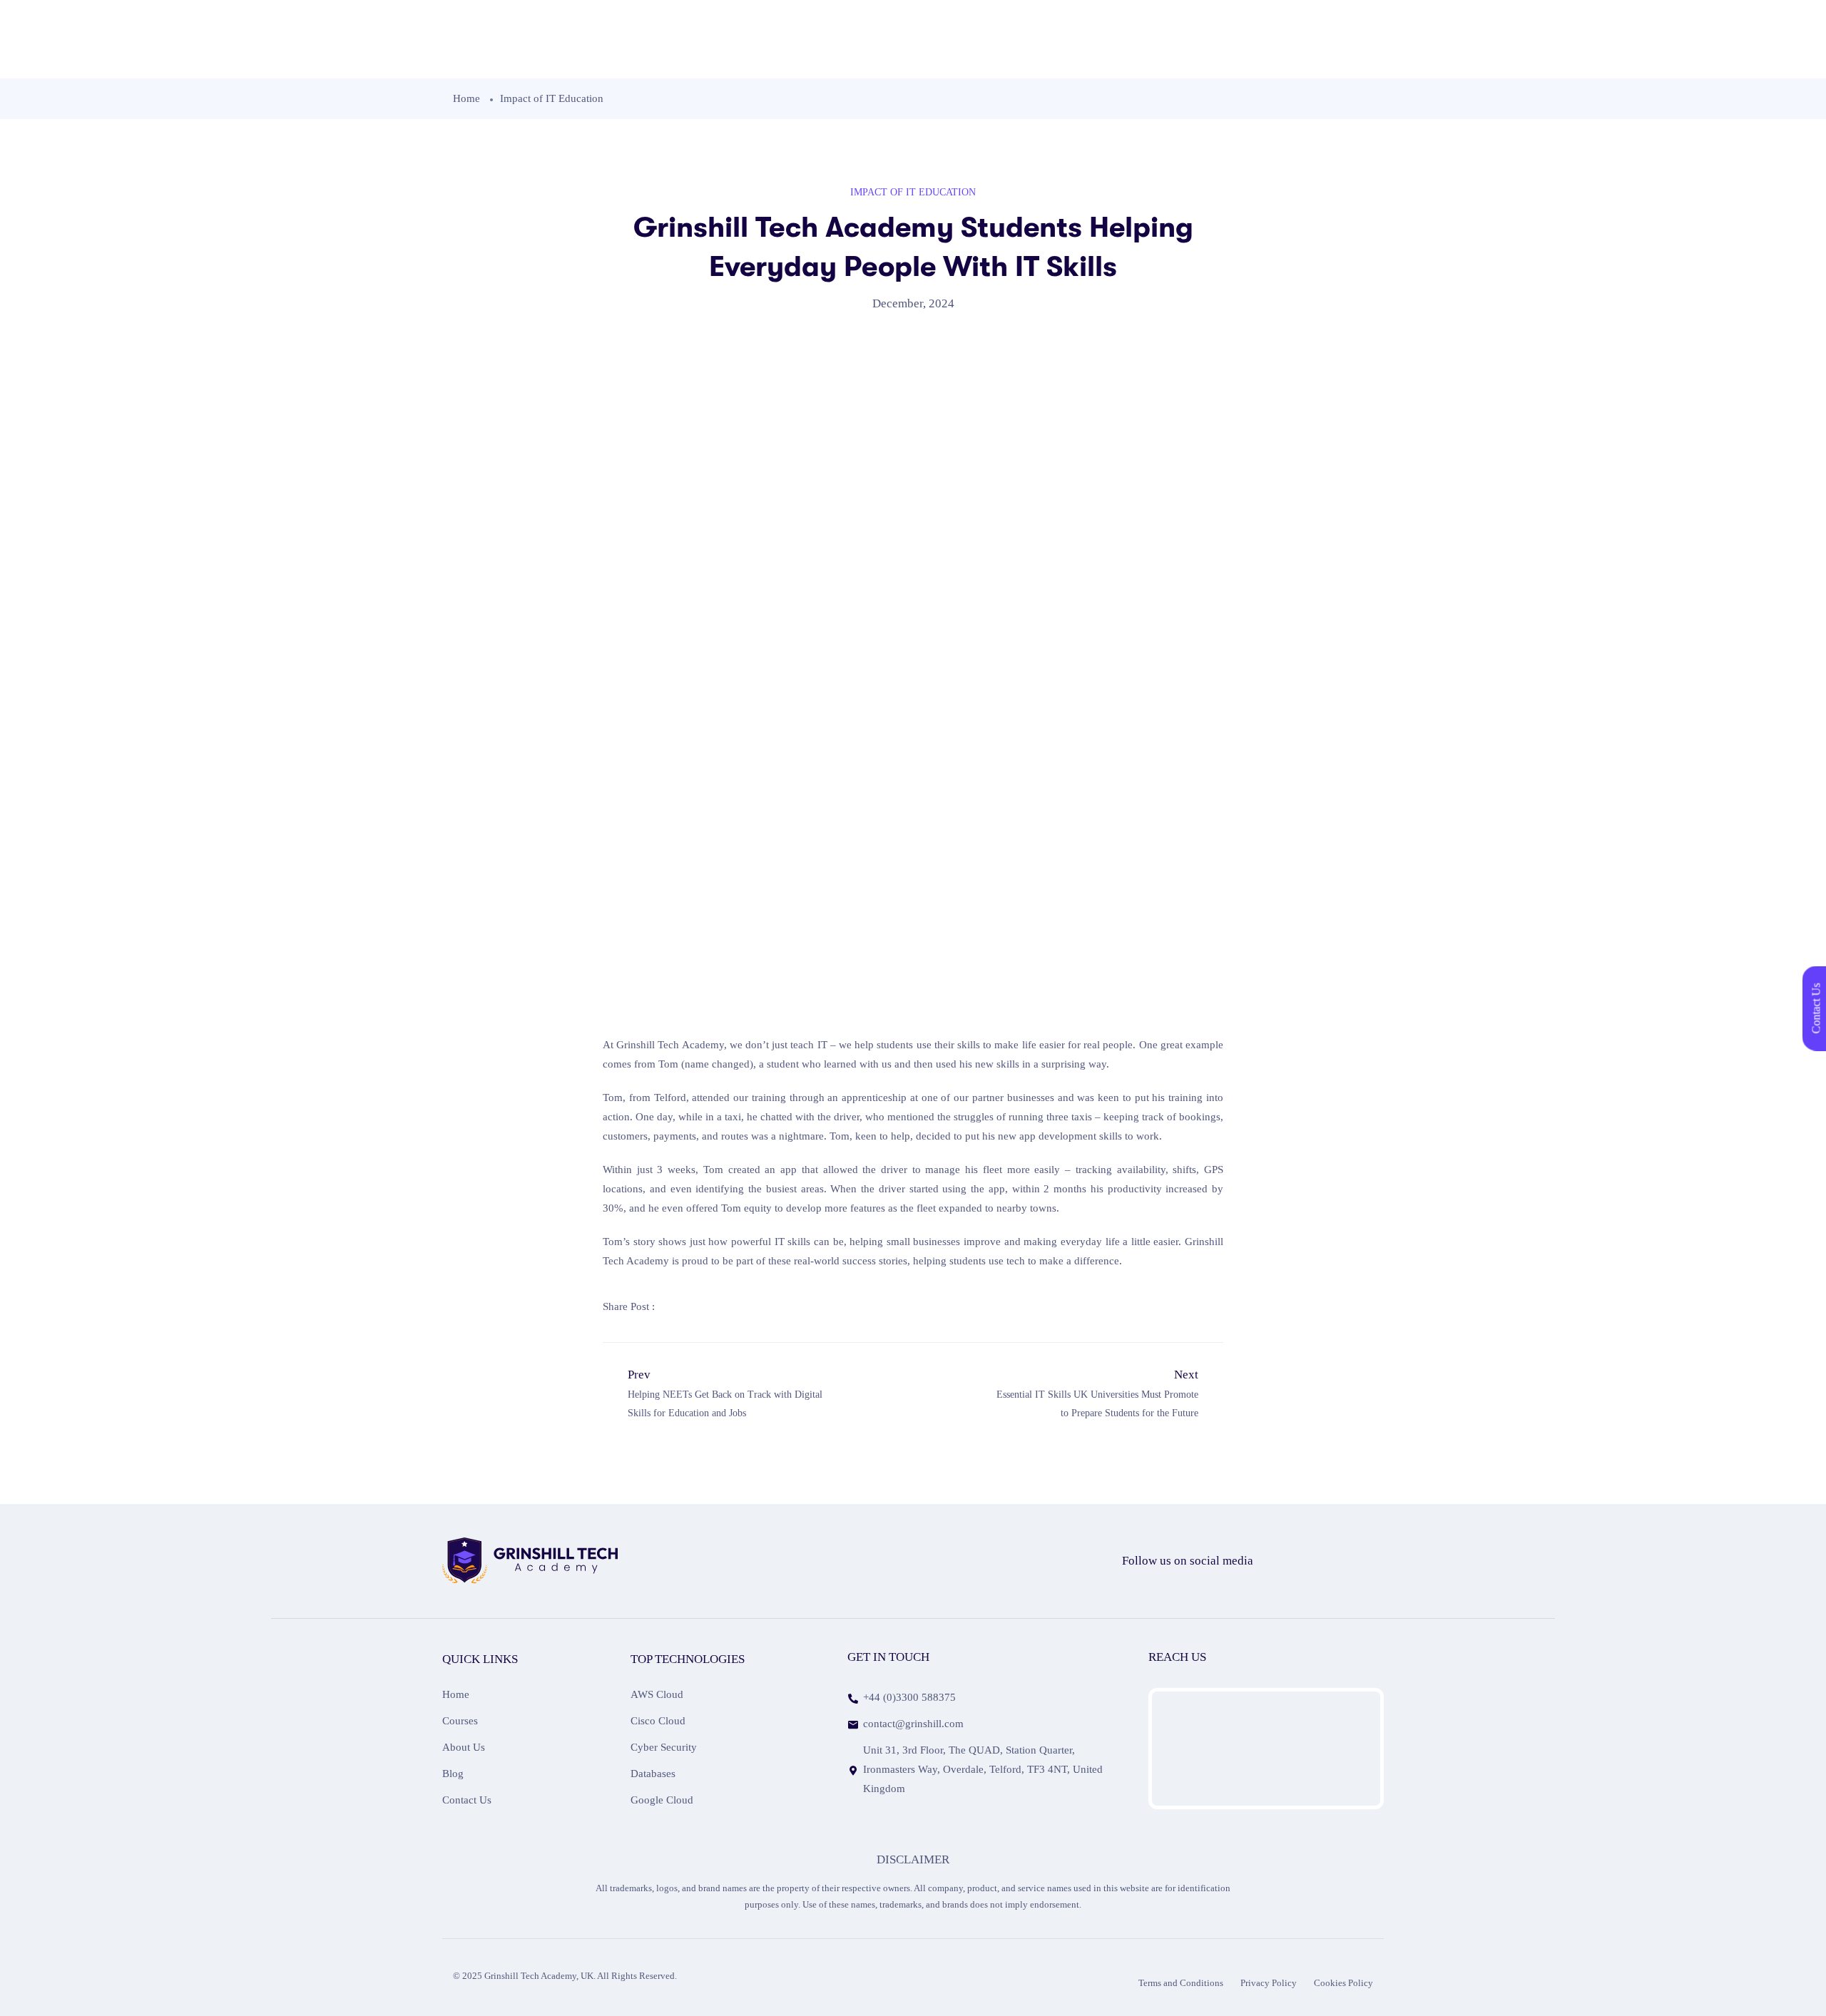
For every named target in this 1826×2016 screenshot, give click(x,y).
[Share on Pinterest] (774, 1306)
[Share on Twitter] (708, 1306)
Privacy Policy (1269, 1983)
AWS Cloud (657, 1694)
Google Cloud (662, 1800)
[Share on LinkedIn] (741, 1306)
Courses (460, 1721)
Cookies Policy (1343, 1983)
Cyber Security (664, 1747)
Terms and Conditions (1181, 1983)
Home (466, 98)
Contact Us (467, 1800)
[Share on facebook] (675, 1306)
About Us (464, 1747)
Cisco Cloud (658, 1721)
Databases (653, 1774)
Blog (453, 1774)
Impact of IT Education (552, 98)
